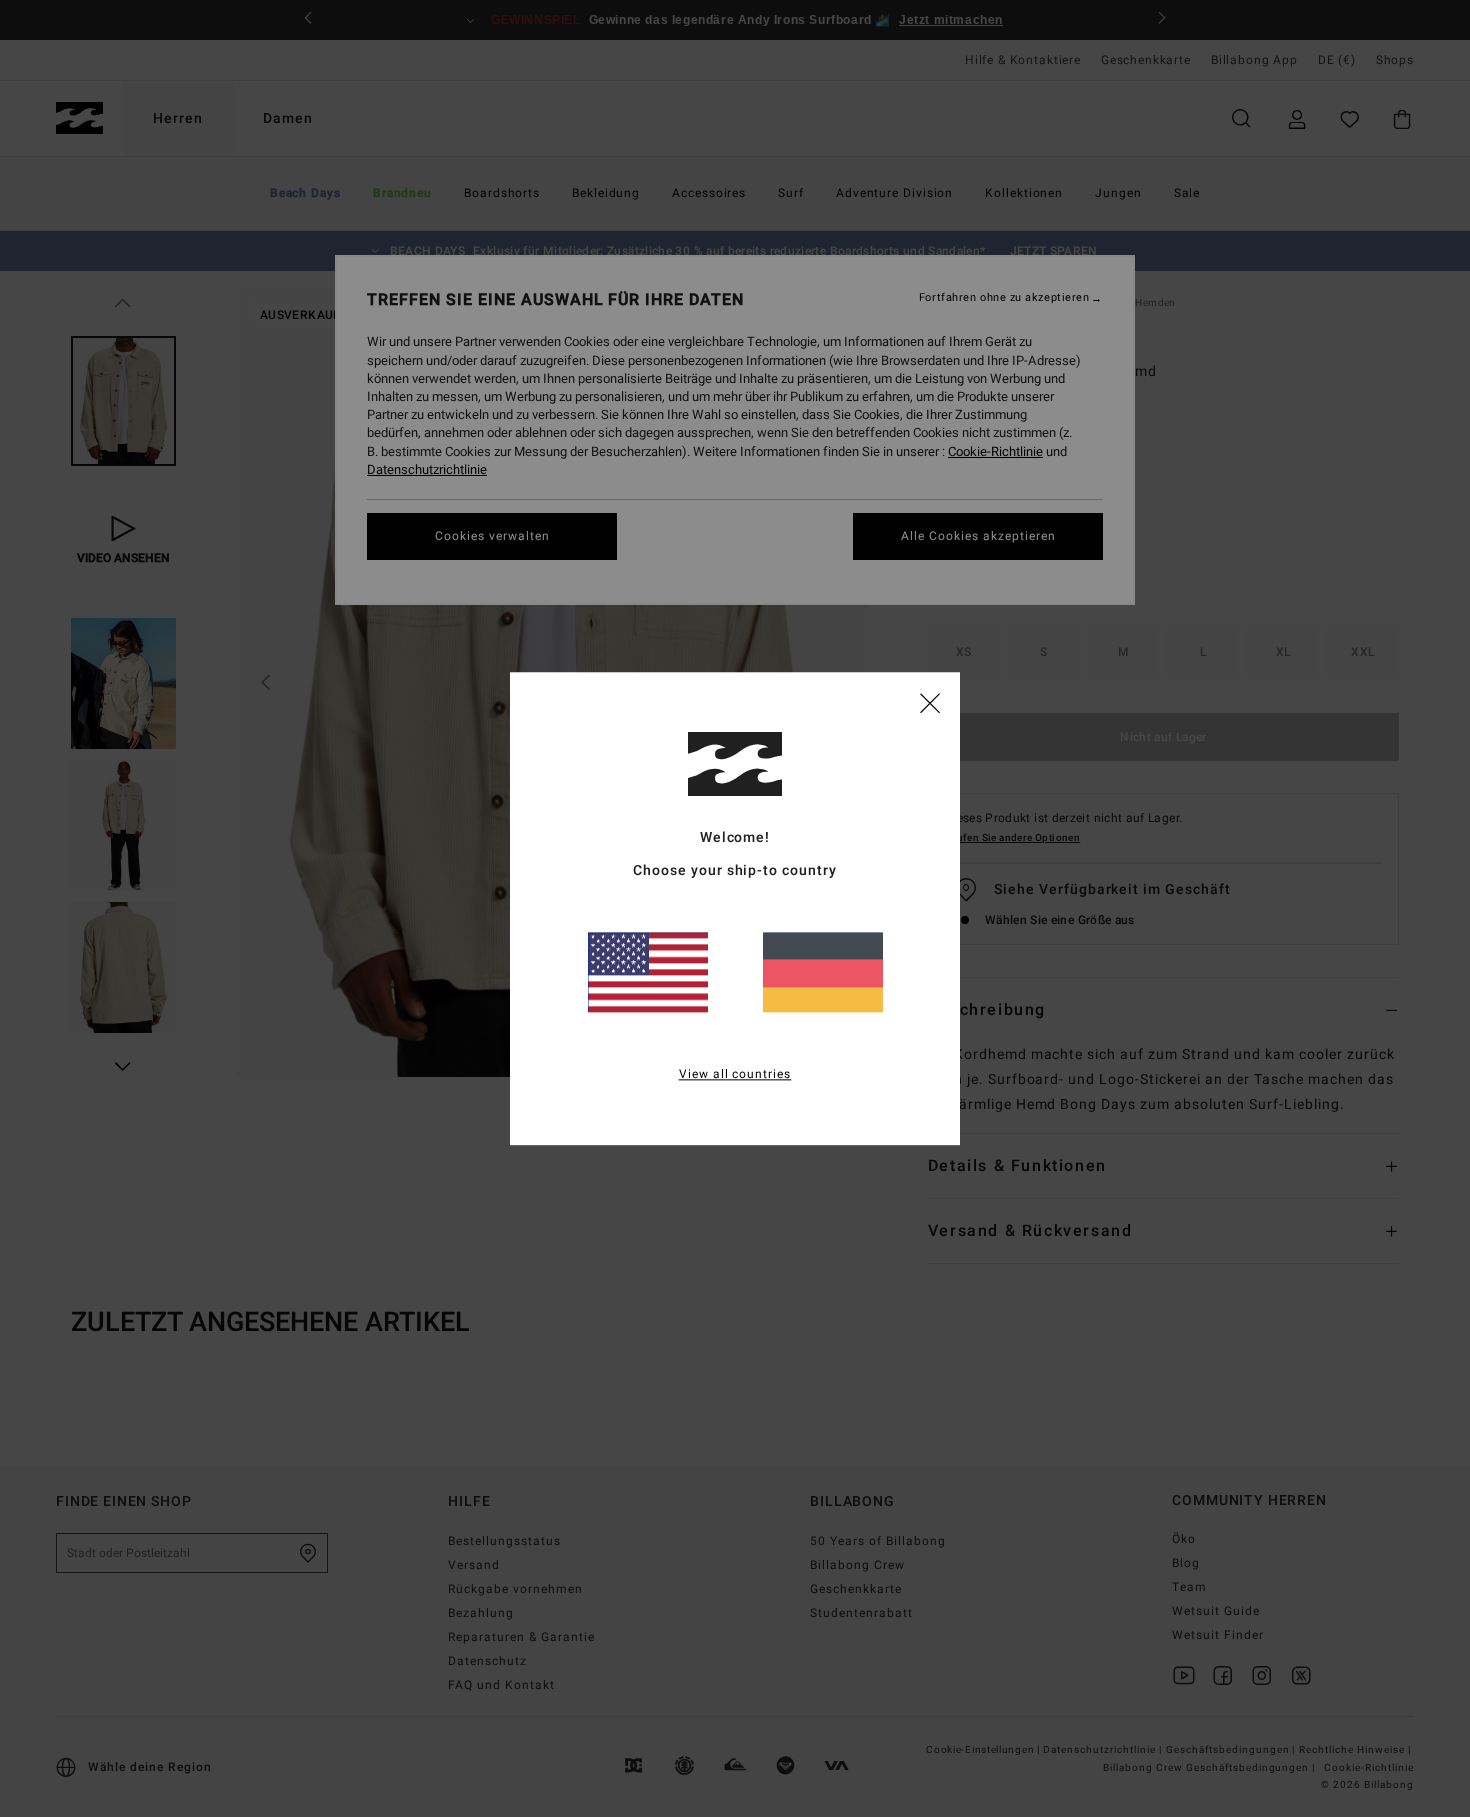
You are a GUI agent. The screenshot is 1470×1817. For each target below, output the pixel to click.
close (930, 702)
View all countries (735, 1074)
